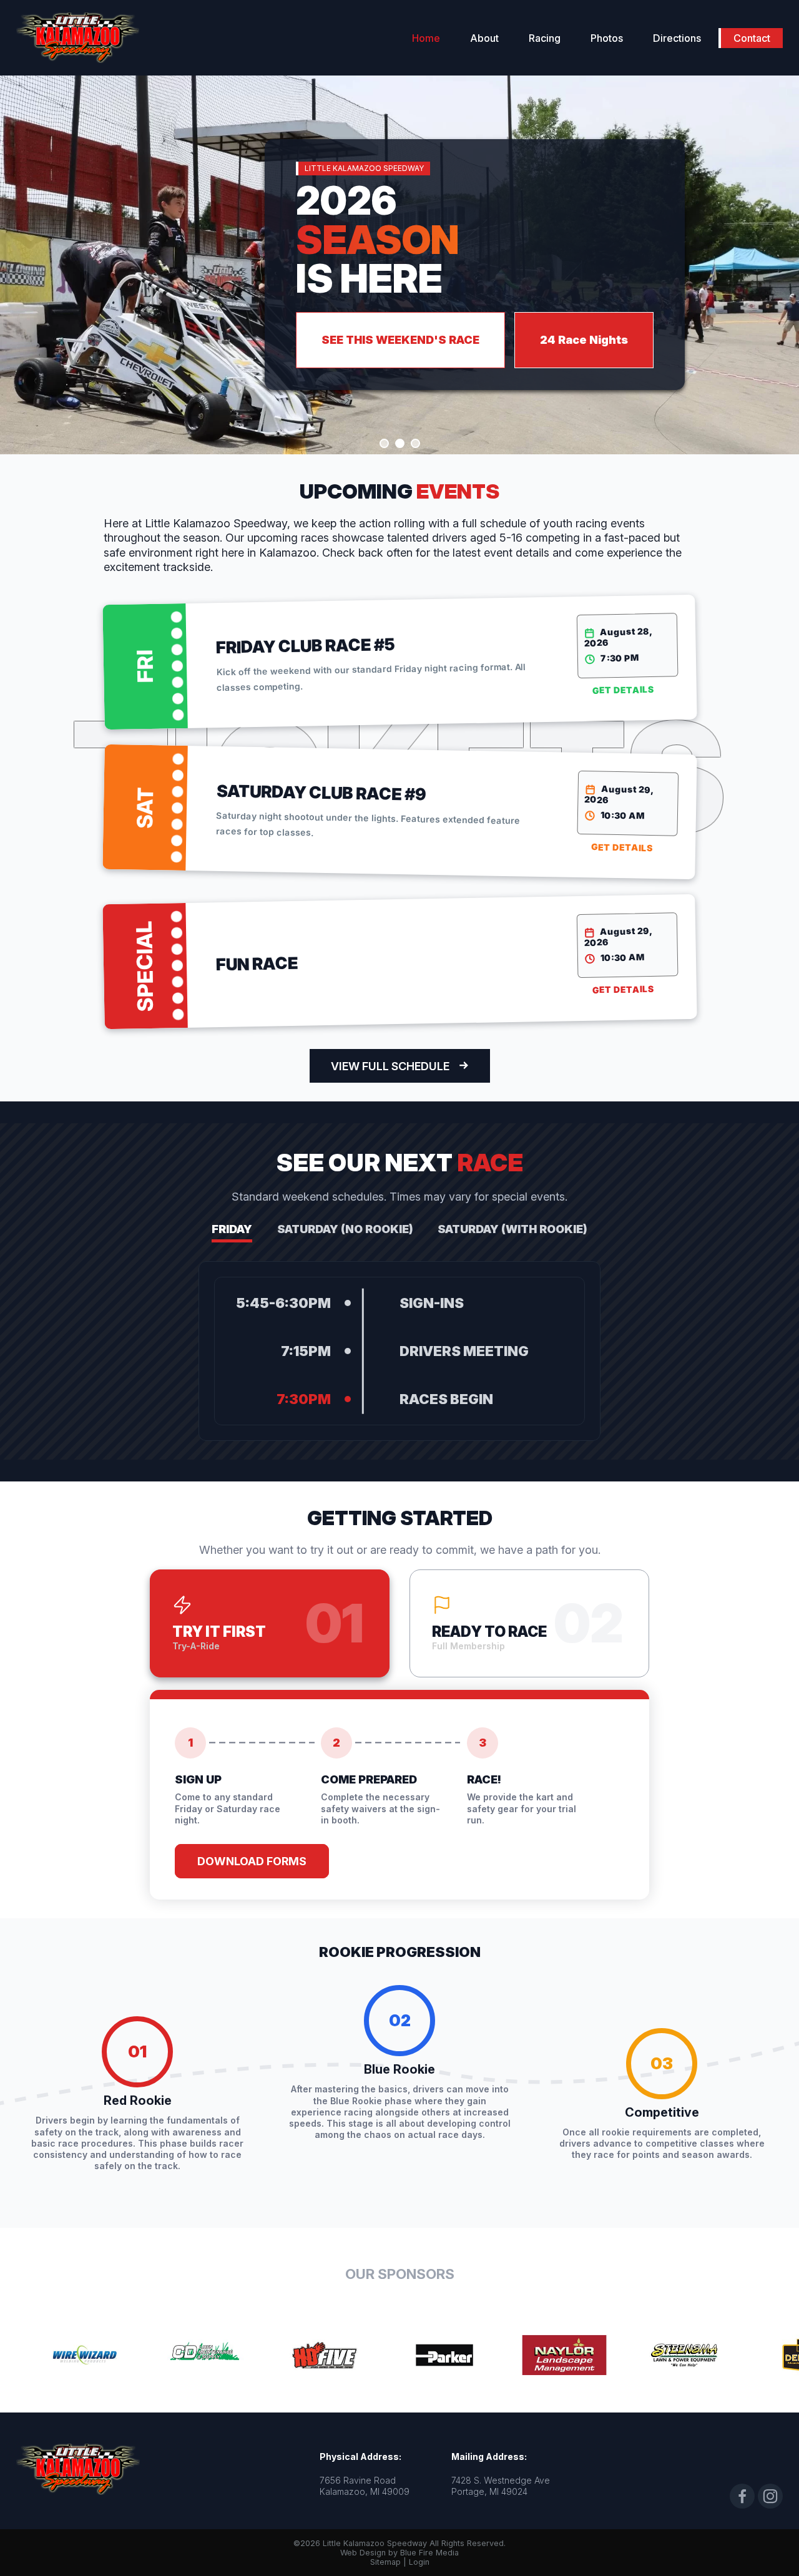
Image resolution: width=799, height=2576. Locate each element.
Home (426, 38)
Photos (607, 38)
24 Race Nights (584, 340)
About (484, 38)
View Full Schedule (390, 1066)
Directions (677, 38)
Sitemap (385, 2562)
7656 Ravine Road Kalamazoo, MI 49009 (365, 2486)
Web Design (363, 2553)
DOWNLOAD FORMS (252, 1861)
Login (419, 2562)
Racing (545, 38)
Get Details (623, 690)
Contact (752, 38)
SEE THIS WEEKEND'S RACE (400, 340)
